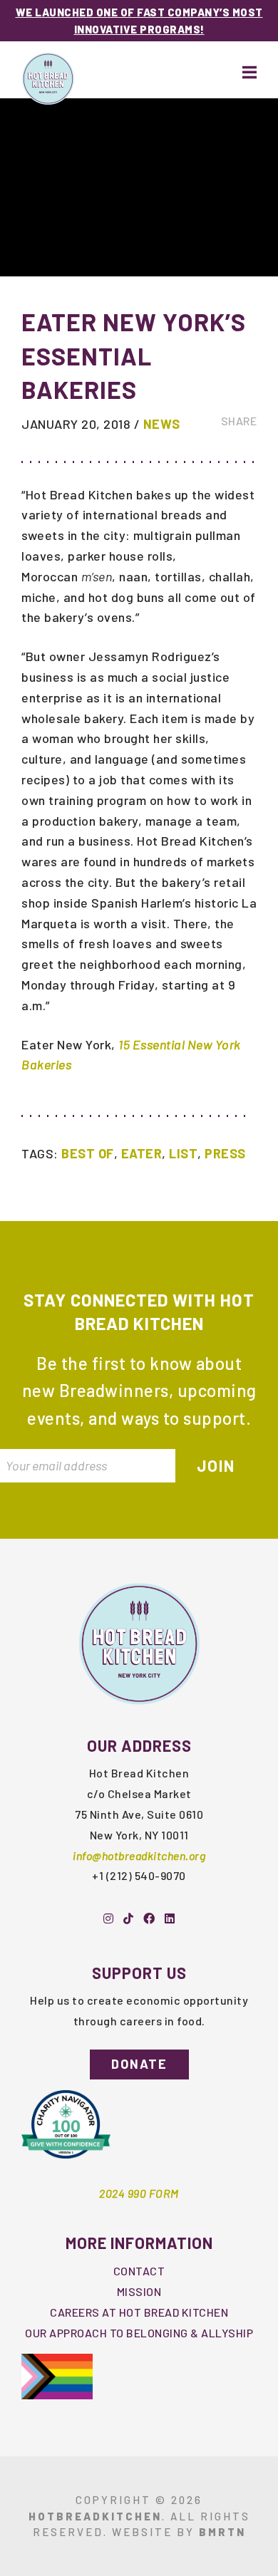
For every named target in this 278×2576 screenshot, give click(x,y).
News (162, 424)
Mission (139, 2291)
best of (88, 1153)
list (183, 1153)
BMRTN (222, 2532)
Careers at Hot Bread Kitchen (139, 2312)
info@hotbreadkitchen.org (139, 1855)
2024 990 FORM (139, 2193)
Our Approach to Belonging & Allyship (139, 2333)
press (225, 1153)
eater (142, 1153)
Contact (139, 2271)
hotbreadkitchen (95, 2516)
